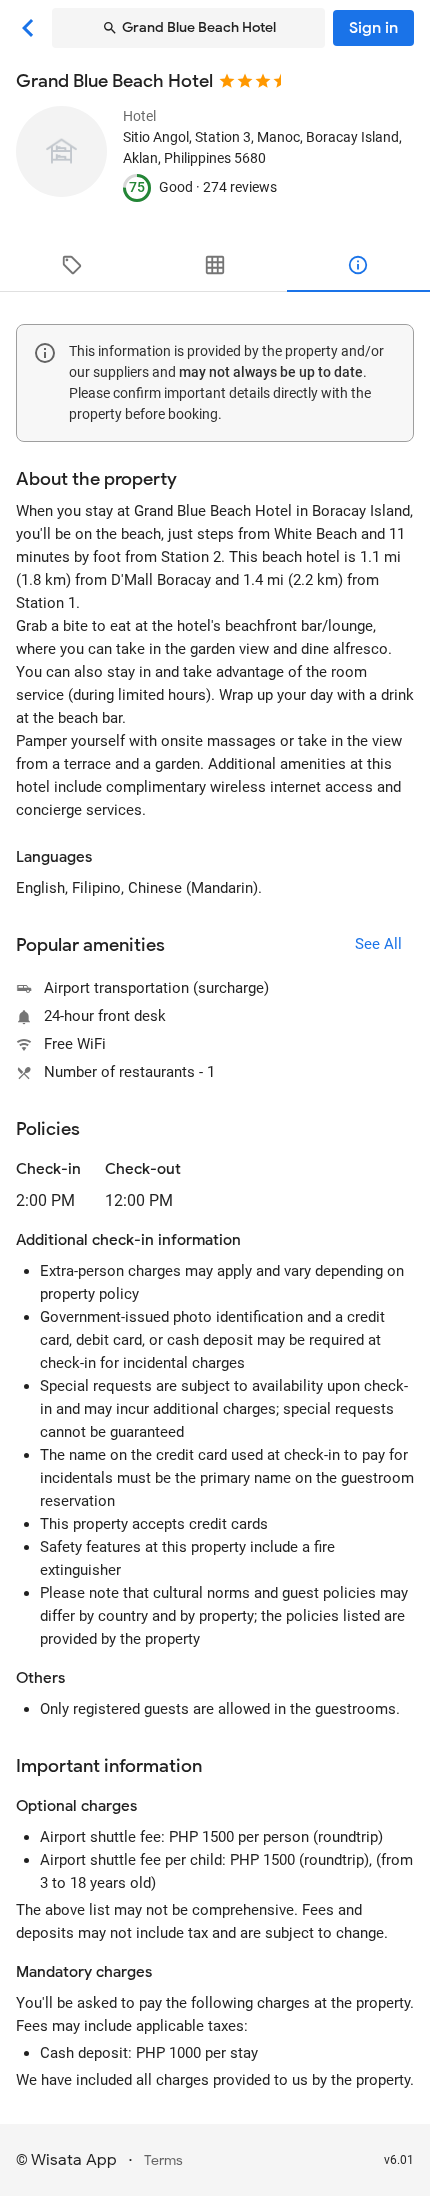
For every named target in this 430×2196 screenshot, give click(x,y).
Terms (163, 2160)
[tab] (71, 265)
